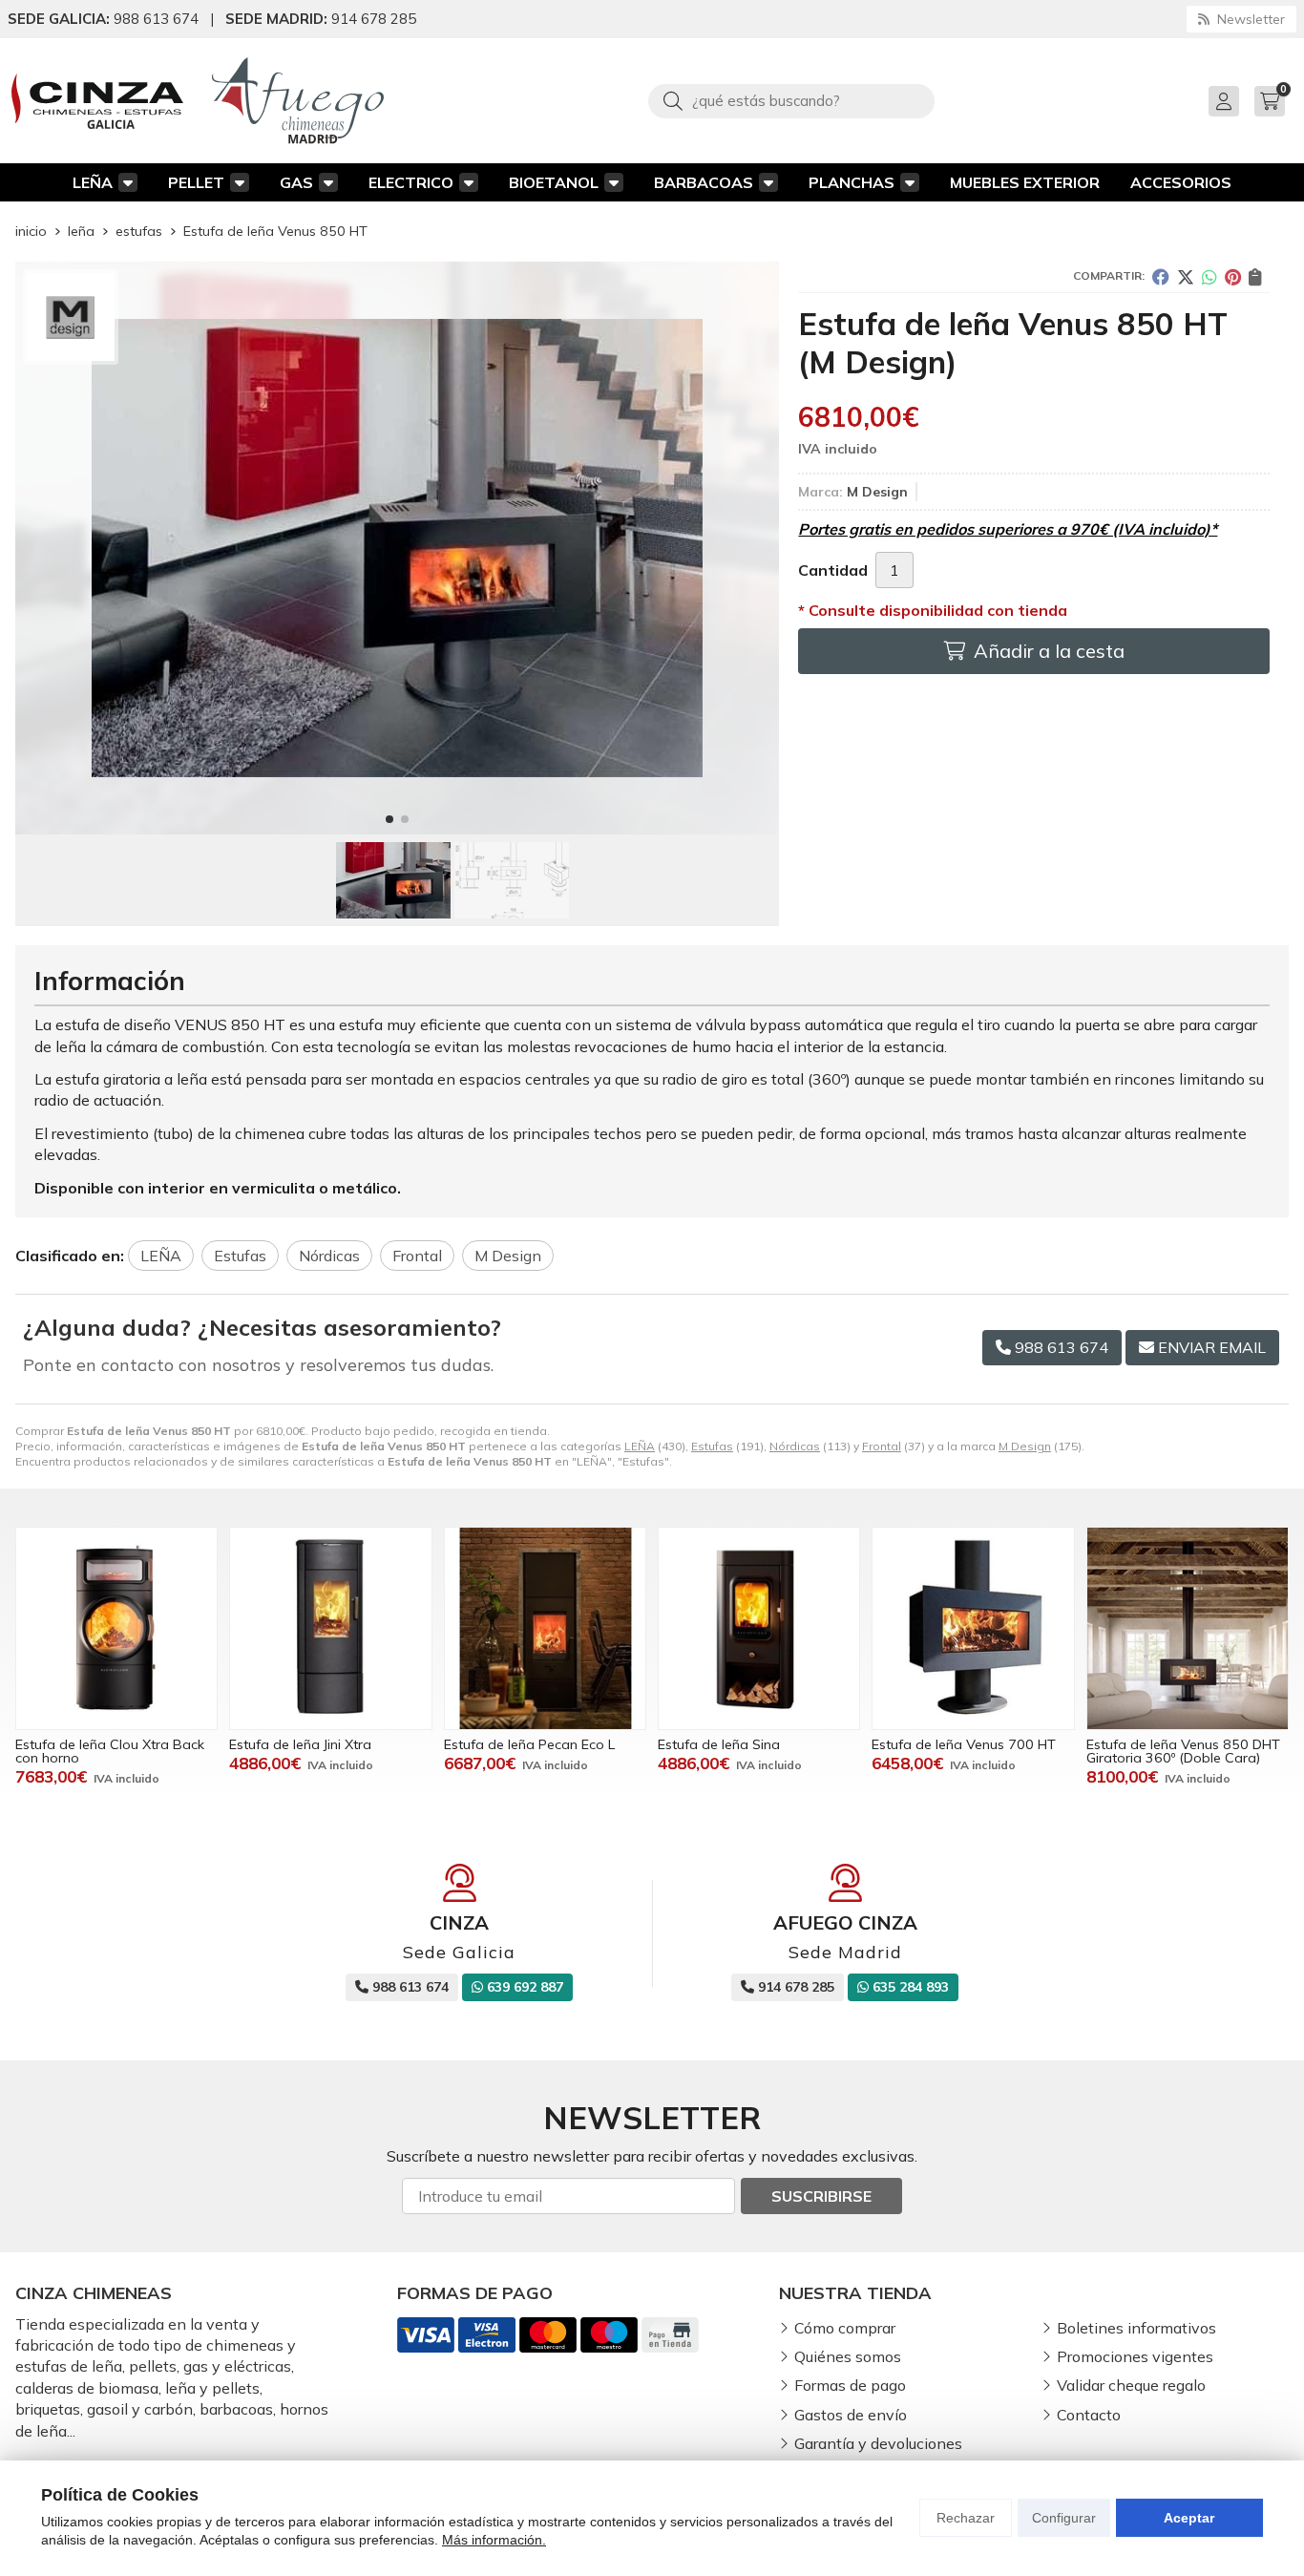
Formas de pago (850, 2385)
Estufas (712, 1446)
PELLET (196, 182)
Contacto (1089, 2415)
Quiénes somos (848, 2356)
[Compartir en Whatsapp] (1209, 277)
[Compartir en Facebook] (1161, 277)
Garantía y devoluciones (878, 2443)
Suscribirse (821, 2196)
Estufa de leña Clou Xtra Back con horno (110, 1751)
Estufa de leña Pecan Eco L (529, 1744)
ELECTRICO (411, 182)
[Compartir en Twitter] (1186, 277)
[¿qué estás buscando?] (791, 100)
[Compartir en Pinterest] (1233, 277)
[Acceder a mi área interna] (1224, 101)
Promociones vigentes (1135, 2356)
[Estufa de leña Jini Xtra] (330, 1628)
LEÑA (93, 182)
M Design (1025, 1446)
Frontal (882, 1446)
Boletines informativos (1136, 2328)
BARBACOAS (704, 182)
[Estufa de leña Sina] (759, 1628)
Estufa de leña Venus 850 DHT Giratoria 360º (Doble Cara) (1183, 1751)
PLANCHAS (852, 182)
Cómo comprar (845, 2328)
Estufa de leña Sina (719, 1744)
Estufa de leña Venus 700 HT (964, 1744)
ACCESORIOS (1181, 182)
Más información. (494, 2540)
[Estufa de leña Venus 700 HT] (973, 1628)
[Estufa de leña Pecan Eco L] (545, 1628)
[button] (389, 819)
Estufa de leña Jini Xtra (300, 1744)
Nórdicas (795, 1446)
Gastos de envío (851, 2415)
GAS (296, 182)
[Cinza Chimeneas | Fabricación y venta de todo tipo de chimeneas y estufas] (97, 101)
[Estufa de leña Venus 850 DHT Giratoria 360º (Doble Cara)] (1188, 1628)
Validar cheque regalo (1131, 2385)
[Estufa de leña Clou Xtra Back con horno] (116, 1628)
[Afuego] (298, 101)
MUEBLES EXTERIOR (1025, 182)
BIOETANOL (554, 182)
